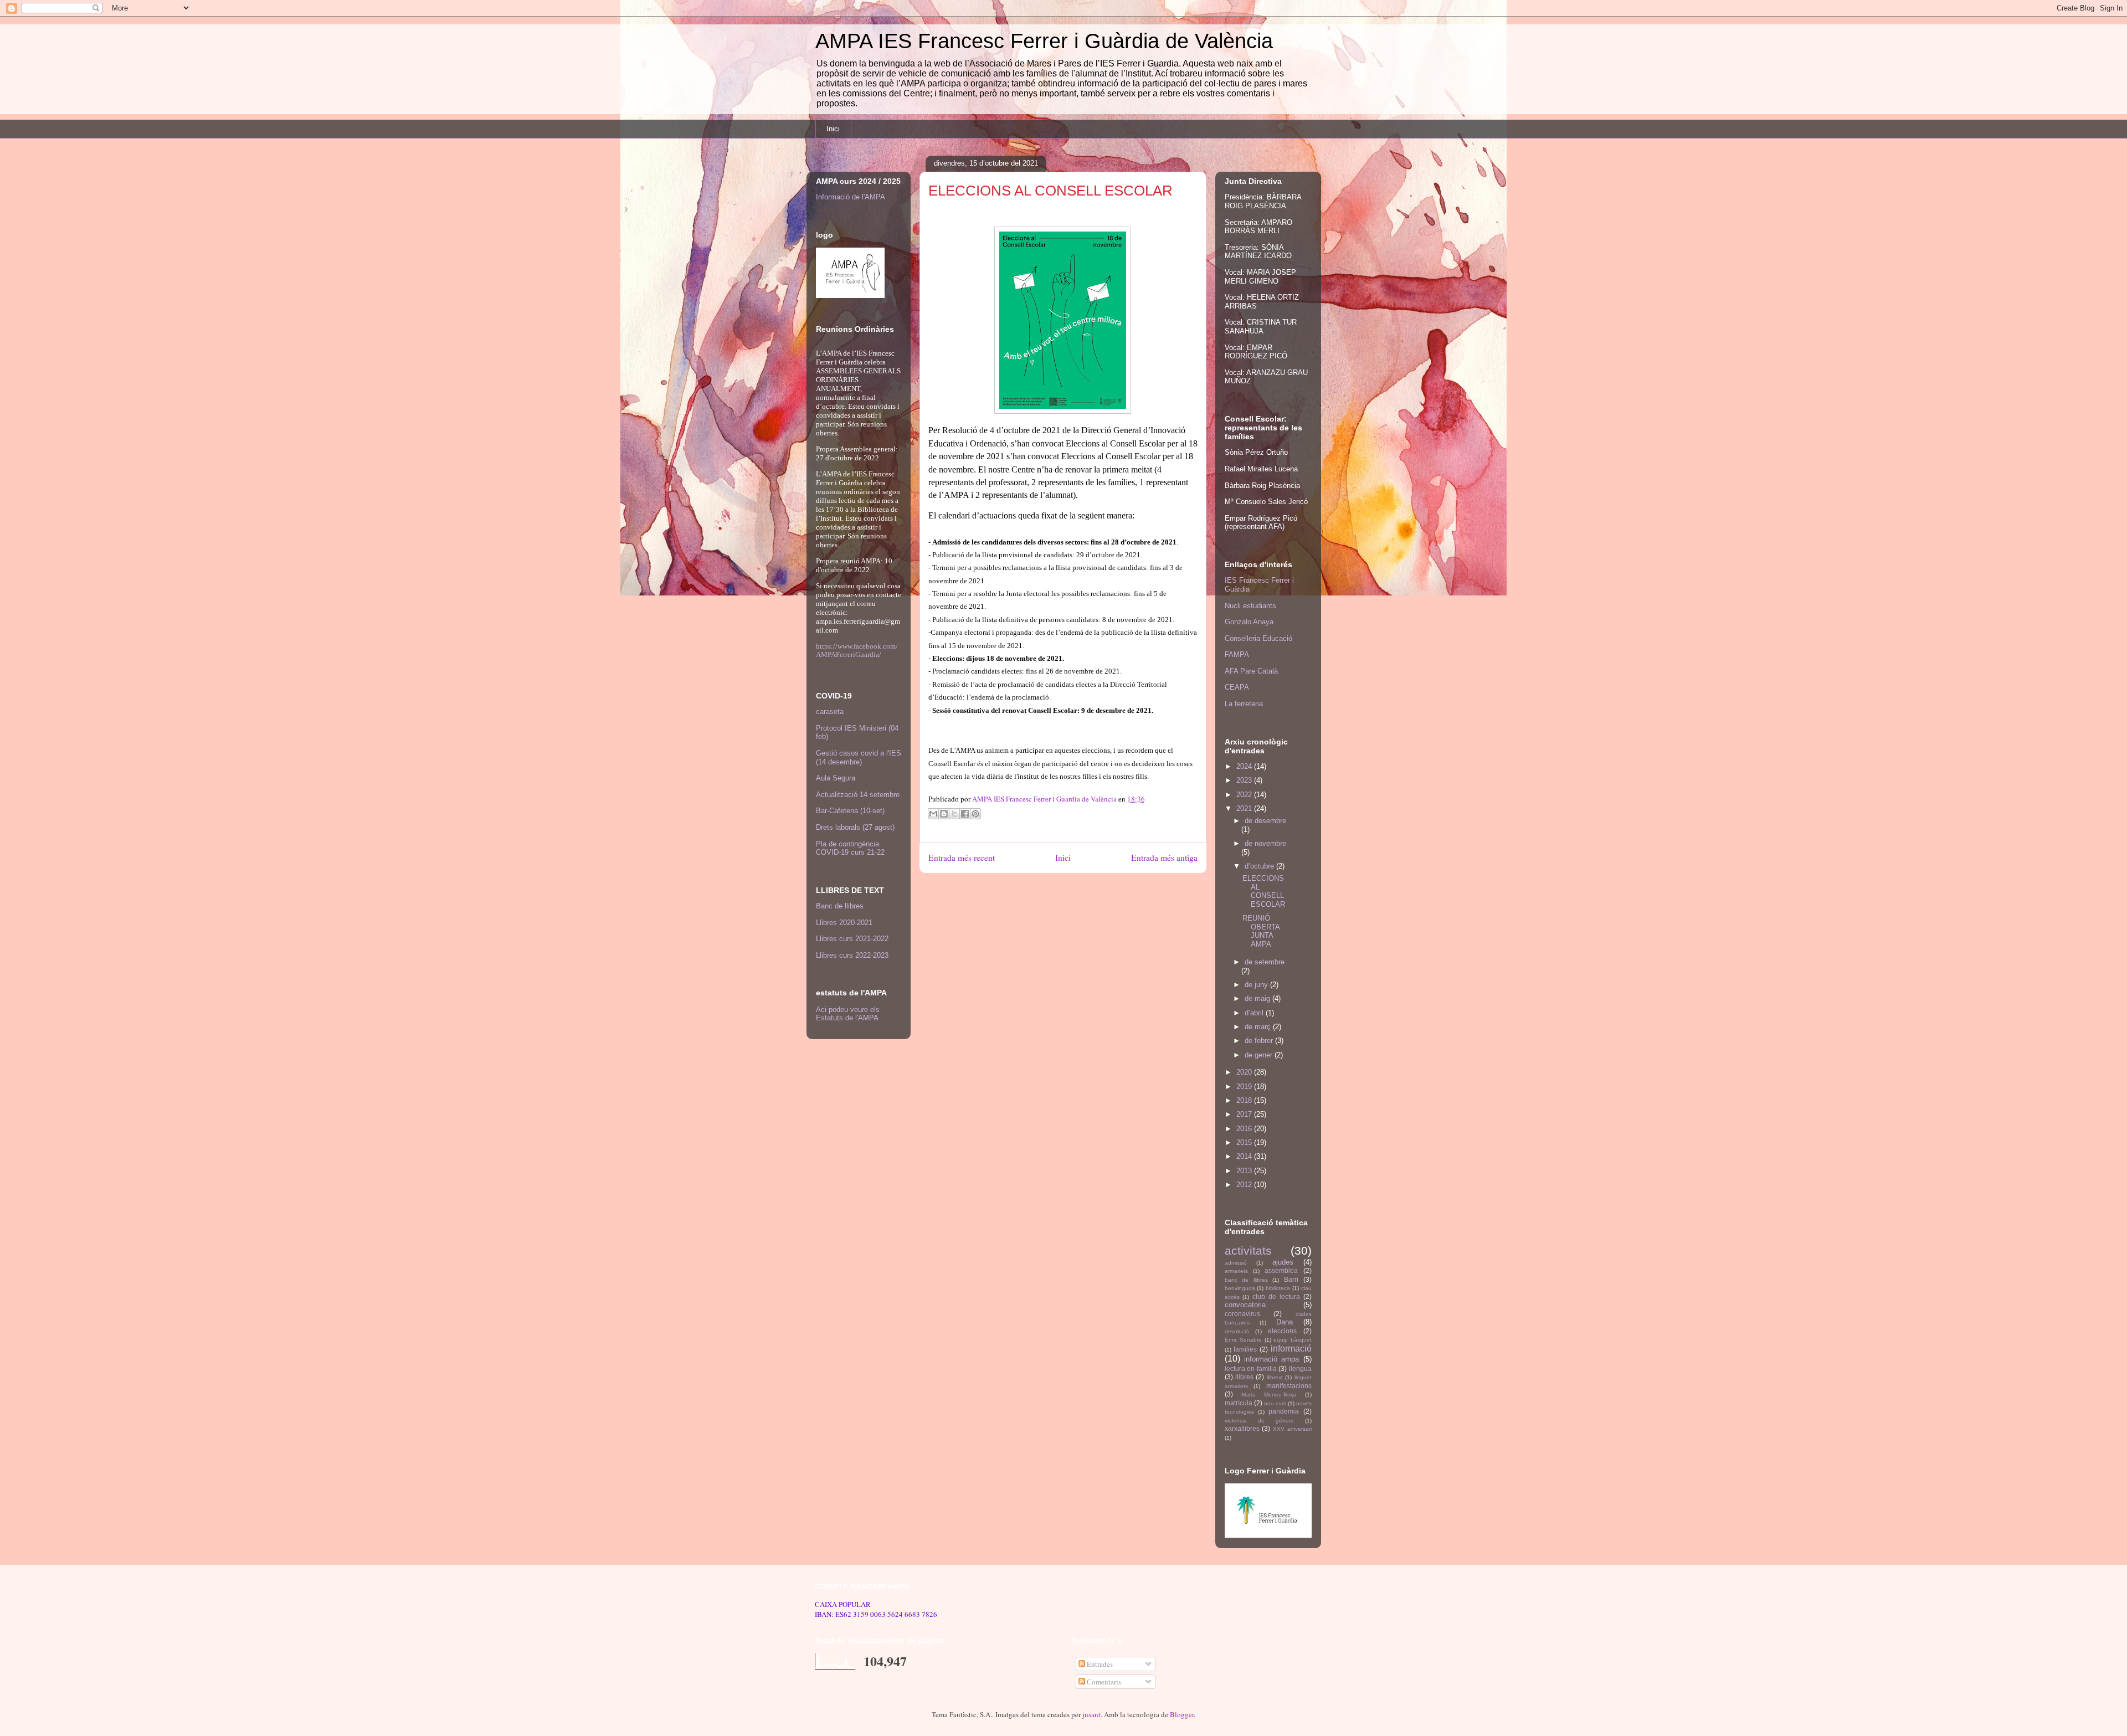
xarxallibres (1242, 1428)
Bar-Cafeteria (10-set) (850, 811)
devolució (1237, 1331)
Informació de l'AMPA (851, 197)
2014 (1245, 1156)
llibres (1244, 1377)
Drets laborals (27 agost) (855, 827)
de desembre (1265, 821)
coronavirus (1242, 1314)
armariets (1236, 1271)
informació (1291, 1349)
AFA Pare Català (1251, 671)
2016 (1245, 1129)
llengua (1300, 1368)
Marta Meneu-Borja (1269, 1395)
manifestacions (1289, 1386)
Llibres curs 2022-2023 (852, 955)
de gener (1260, 1055)
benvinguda (1240, 1288)
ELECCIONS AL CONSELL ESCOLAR (1264, 891)
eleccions (1282, 1331)
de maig (1258, 998)
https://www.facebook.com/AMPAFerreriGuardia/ (857, 650)
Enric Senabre (1244, 1340)
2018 (1245, 1100)
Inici (833, 129)
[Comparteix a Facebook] (965, 814)
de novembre (1265, 843)
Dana (1285, 1322)
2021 (1245, 808)
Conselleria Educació (1258, 638)
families (1245, 1349)
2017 (1245, 1114)
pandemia (1284, 1411)
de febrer (1260, 1041)
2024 (1245, 766)
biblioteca (1278, 1288)
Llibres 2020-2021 (844, 923)
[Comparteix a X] (954, 814)
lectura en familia (1251, 1368)
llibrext (1275, 1377)
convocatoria (1245, 1305)
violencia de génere (1259, 1421)
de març (1259, 1027)
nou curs (1275, 1403)
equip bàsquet (1293, 1340)
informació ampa (1271, 1359)
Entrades (1099, 1664)
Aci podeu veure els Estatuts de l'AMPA (848, 1014)
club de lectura (1276, 1296)
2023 (1245, 780)
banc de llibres (1246, 1280)
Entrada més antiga (1164, 857)
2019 (1245, 1087)
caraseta (830, 712)
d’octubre (1260, 866)
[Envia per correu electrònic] (933, 814)
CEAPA (1237, 687)
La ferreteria (1244, 704)
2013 (1245, 1171)
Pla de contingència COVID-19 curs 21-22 (850, 848)
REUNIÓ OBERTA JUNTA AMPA (1261, 931)
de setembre (1265, 962)
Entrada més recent (962, 857)
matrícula (1239, 1403)
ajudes (1283, 1262)
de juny (1257, 985)
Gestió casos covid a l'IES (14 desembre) (859, 757)
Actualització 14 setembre (858, 795)
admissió (1236, 1263)
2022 (1245, 795)
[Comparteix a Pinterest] (975, 814)
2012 (1245, 1185)
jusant (1091, 1714)
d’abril (1255, 1013)
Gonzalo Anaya (1249, 622)
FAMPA (1237, 654)
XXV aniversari (1292, 1429)
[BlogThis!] (944, 814)
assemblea (1281, 1270)
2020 (1245, 1072)
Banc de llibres (840, 906)
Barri (1291, 1279)
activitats (1248, 1250)
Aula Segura (836, 778)
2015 (1245, 1142)
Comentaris (1103, 1682)
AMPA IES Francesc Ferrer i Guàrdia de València (1044, 41)
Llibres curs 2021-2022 (852, 939)
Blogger (1182, 1714)
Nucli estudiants (1250, 606)
